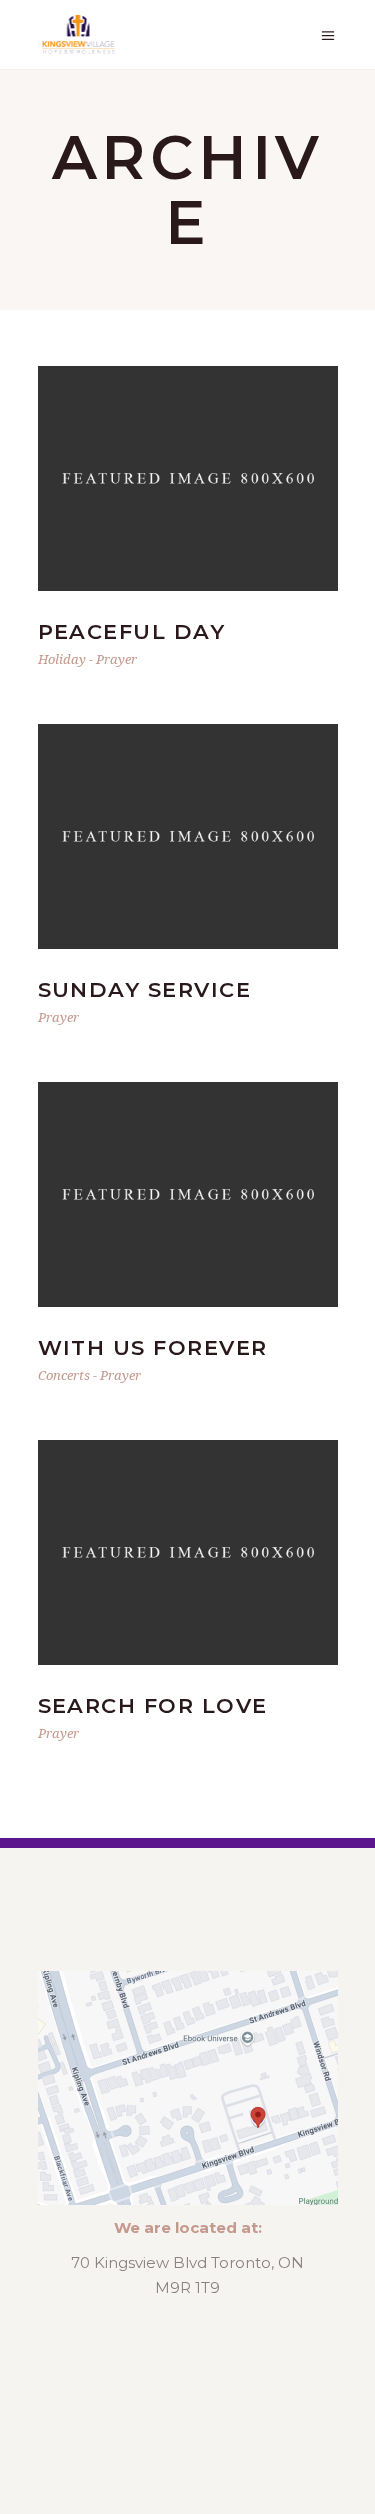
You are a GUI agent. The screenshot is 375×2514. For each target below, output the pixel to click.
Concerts (64, 1375)
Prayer (116, 659)
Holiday (62, 659)
